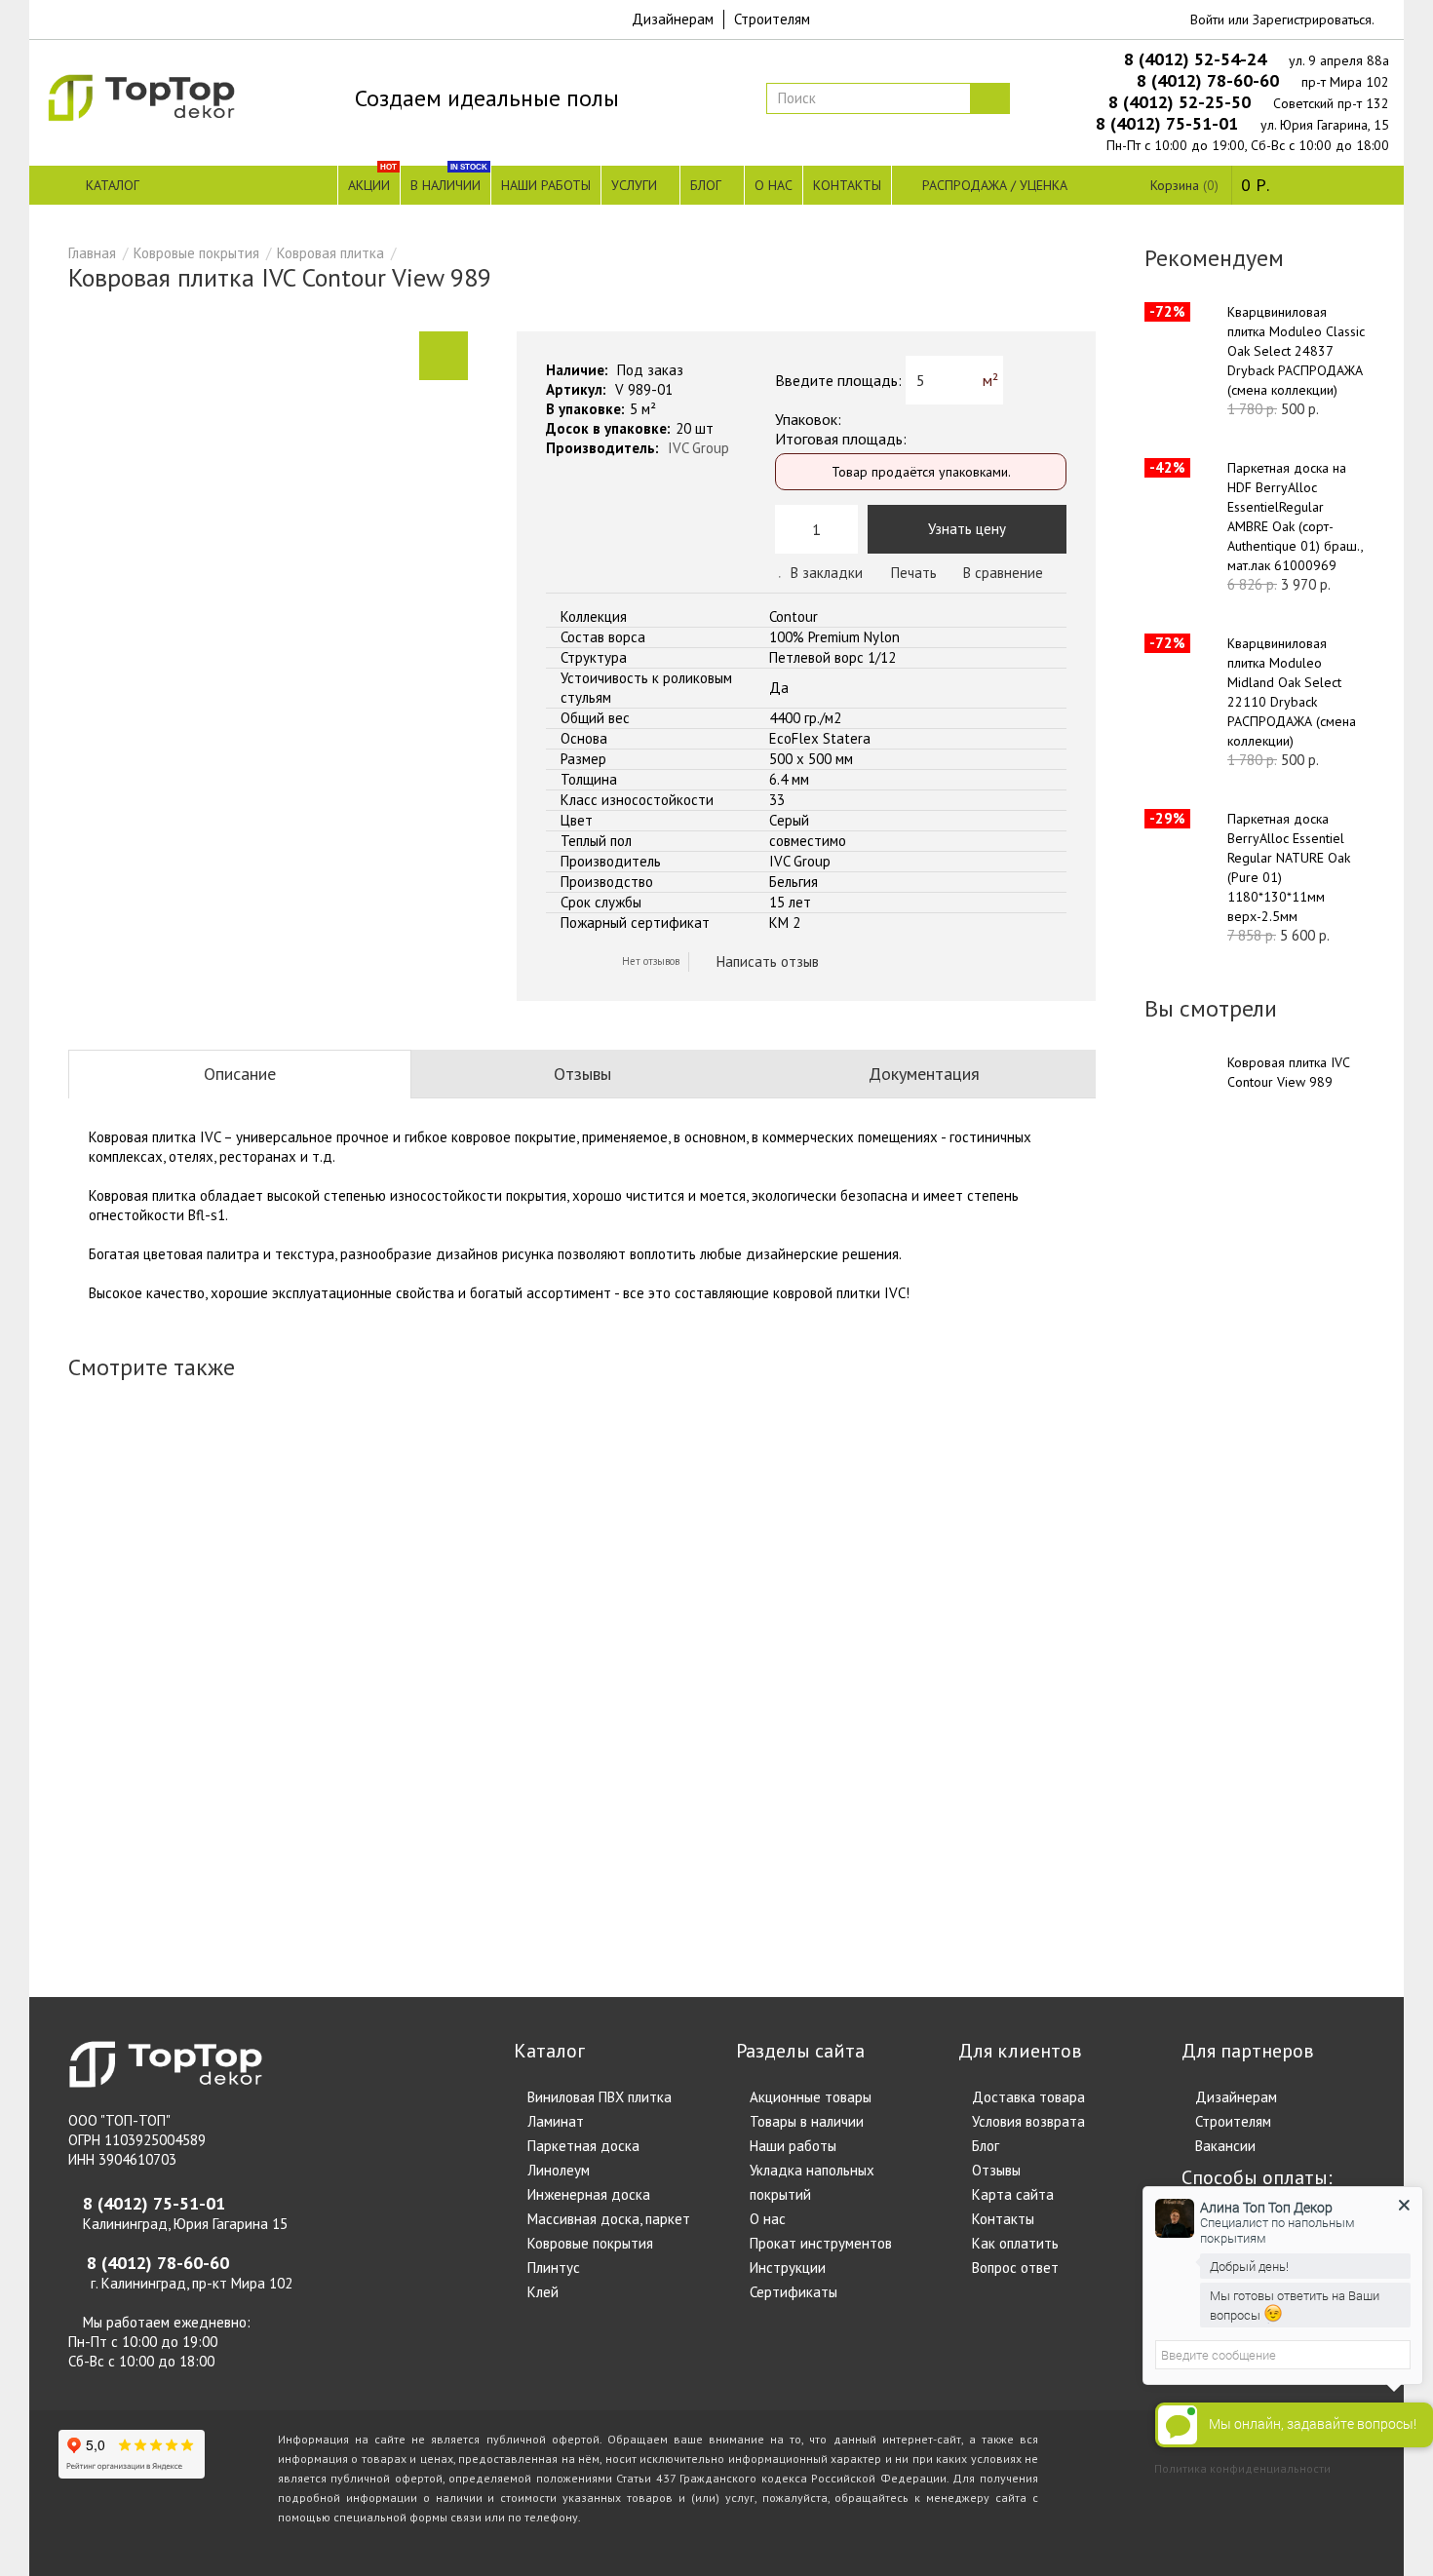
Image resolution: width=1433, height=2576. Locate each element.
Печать (912, 573)
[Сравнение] (119, 1885)
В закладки (827, 573)
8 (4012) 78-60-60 (1210, 80)
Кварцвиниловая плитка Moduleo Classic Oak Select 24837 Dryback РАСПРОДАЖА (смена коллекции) (1296, 351)
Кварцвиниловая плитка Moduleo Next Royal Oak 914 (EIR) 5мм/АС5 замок (877, 1567)
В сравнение (1003, 573)
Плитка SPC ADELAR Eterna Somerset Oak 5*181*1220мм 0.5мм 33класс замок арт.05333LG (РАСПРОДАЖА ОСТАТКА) (531, 1616)
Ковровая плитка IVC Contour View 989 (1288, 1072)
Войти (1207, 19)
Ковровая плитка (330, 253)
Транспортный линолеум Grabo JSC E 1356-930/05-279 (938, 1567)
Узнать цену (967, 529)
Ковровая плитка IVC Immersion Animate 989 (993, 1577)
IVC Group (698, 448)
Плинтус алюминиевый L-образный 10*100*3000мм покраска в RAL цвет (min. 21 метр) (192, 1587)
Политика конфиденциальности (1242, 2468)
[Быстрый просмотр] (105, 1909)
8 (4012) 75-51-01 (1169, 123)
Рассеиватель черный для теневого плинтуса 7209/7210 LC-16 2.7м (662, 1577)
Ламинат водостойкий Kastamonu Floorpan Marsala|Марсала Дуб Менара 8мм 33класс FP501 (798, 1606)
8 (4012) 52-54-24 (1198, 59)
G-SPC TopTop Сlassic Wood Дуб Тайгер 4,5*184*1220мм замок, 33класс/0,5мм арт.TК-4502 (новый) (399, 1596)
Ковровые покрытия (196, 253)
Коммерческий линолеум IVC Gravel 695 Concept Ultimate (254, 1567)
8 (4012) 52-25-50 (1182, 102)
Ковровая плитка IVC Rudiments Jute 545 (583, 1567)
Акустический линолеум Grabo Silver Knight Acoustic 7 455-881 (319, 1577)
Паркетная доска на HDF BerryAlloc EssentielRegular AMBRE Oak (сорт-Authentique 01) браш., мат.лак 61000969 (1295, 517)
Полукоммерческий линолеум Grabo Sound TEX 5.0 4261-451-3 (133, 1557)
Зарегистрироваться (1312, 19)
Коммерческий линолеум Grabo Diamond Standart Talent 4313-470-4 (459, 1587)
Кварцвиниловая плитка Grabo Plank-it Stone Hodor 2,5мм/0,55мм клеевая (1083, 1577)
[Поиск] (989, 98)
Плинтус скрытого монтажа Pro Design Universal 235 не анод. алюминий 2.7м (718, 1616)
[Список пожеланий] (92, 1885)
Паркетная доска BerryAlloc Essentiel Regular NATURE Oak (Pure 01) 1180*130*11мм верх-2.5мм (1289, 867)
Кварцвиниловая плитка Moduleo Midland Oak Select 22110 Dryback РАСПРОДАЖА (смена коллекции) (1292, 692)
